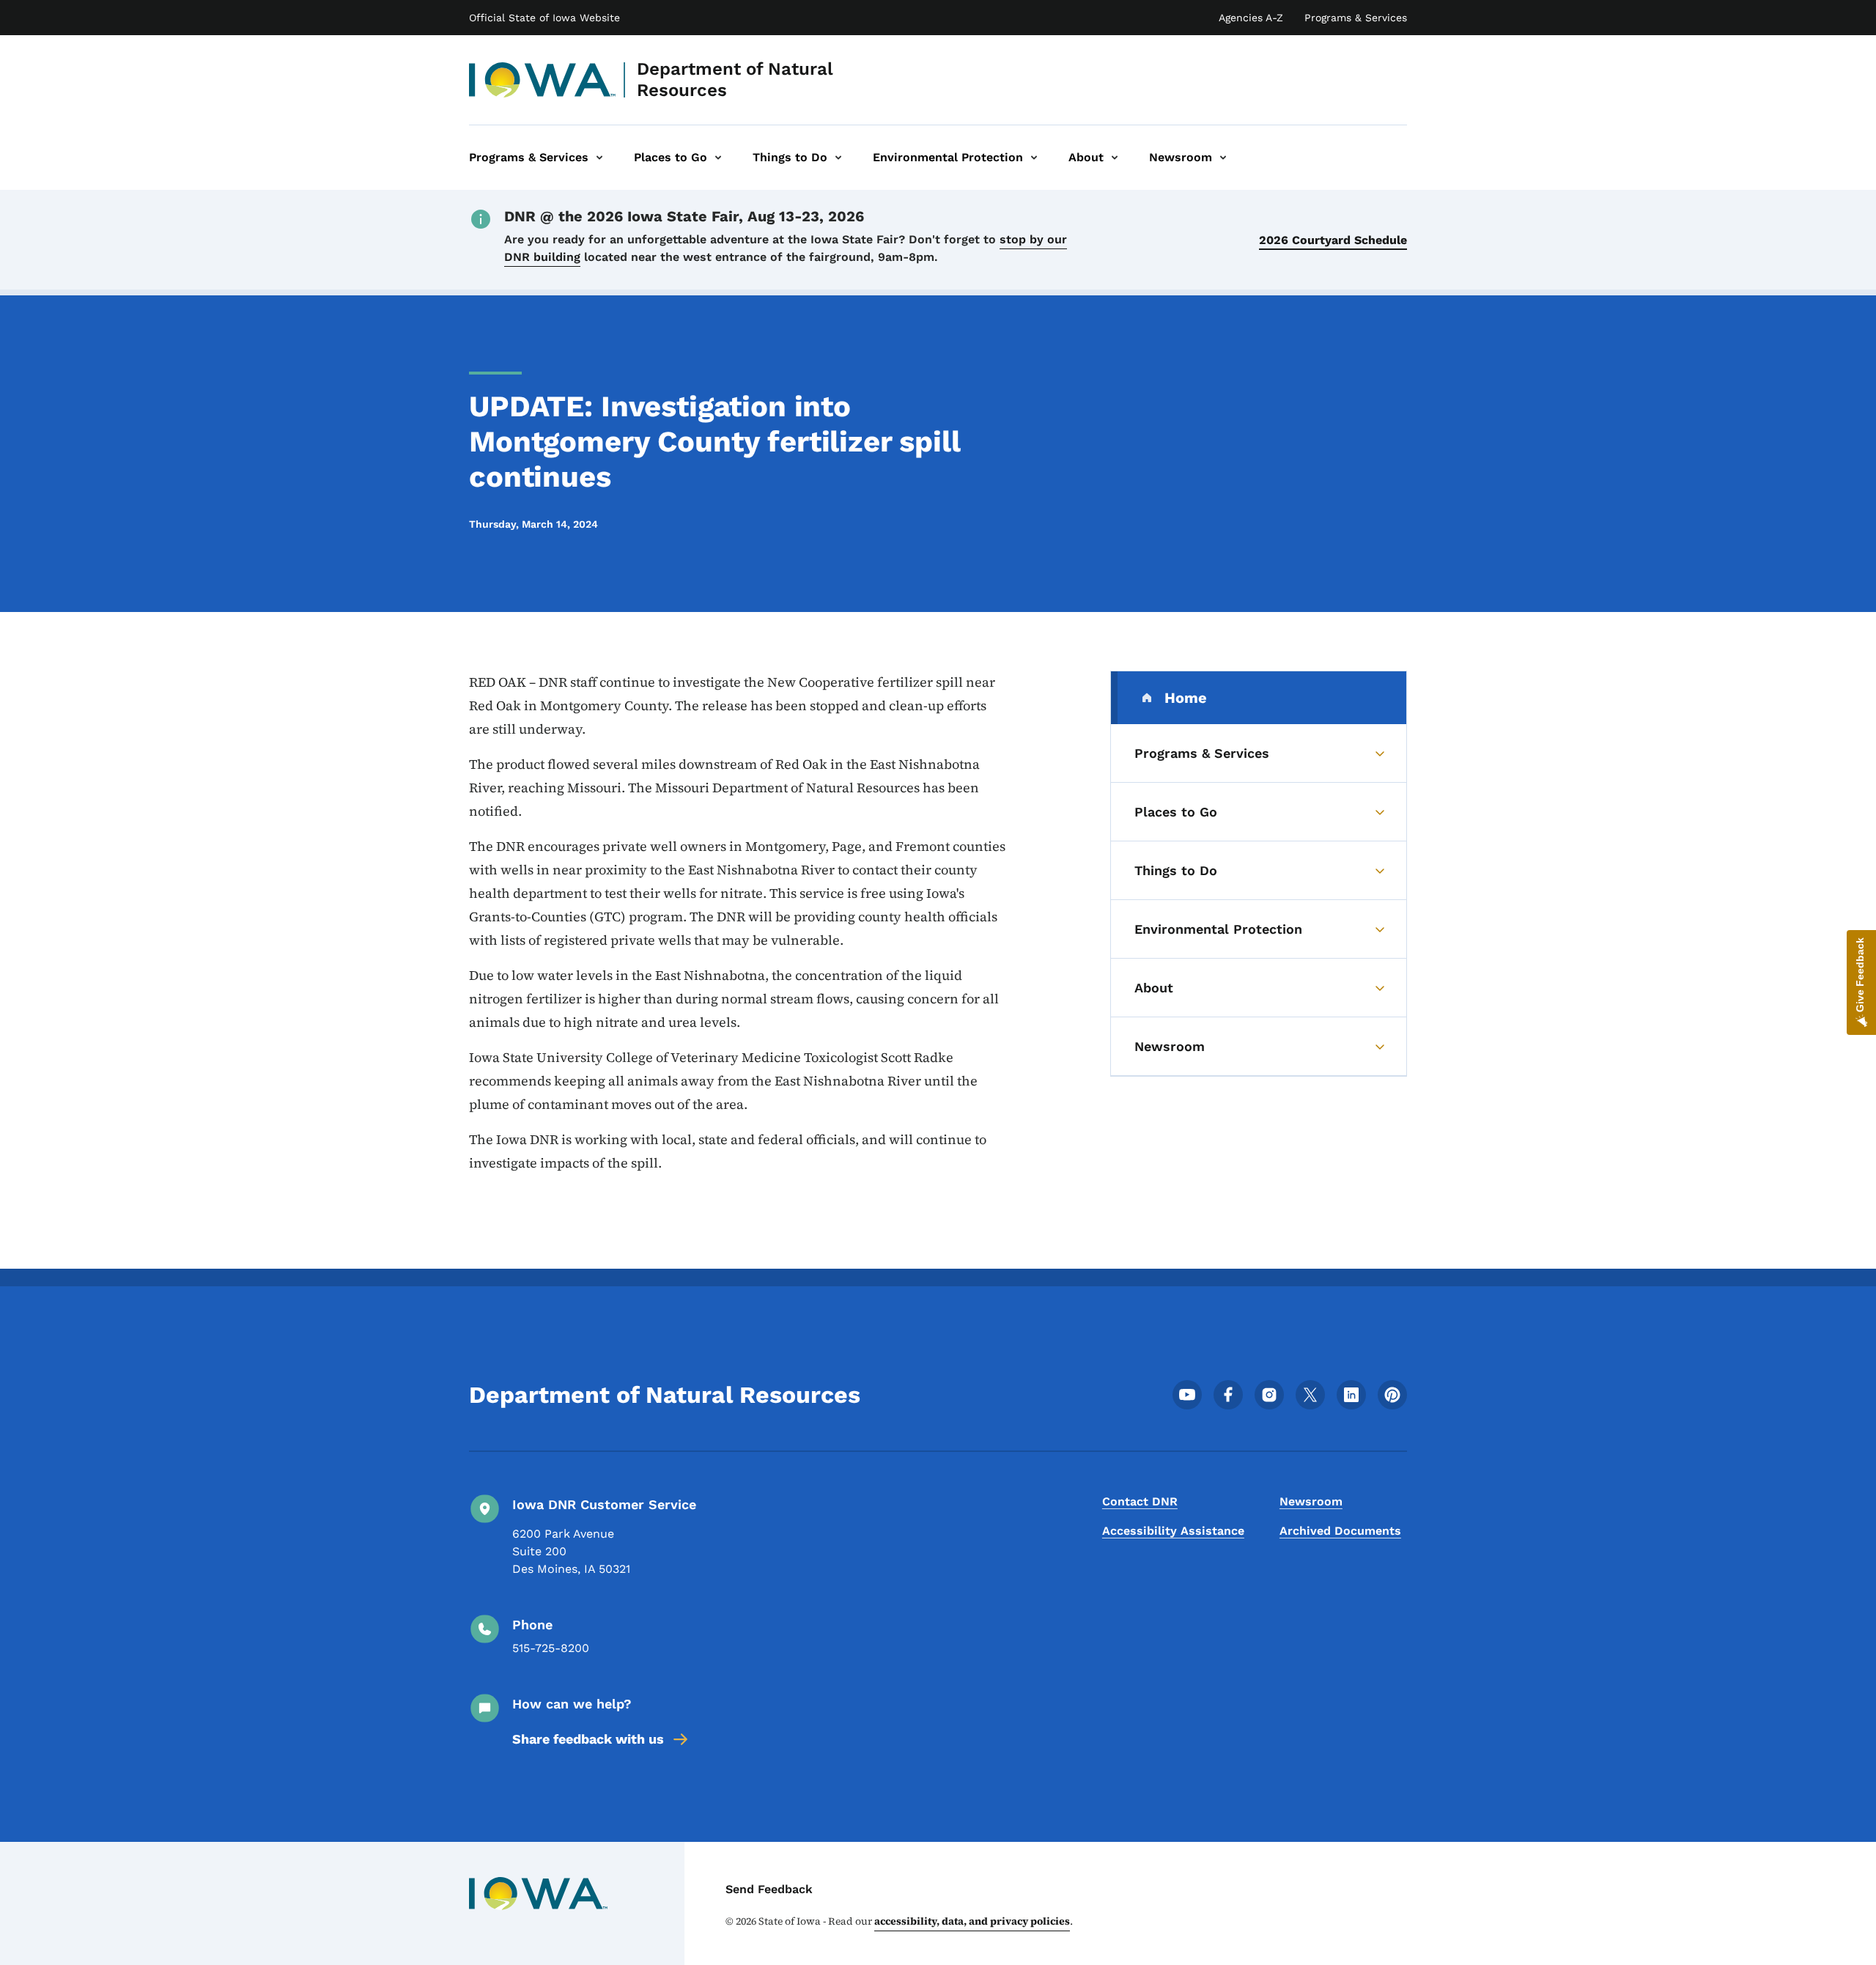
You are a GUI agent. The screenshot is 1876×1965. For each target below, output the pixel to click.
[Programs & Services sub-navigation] (599, 158)
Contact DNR (1140, 1501)
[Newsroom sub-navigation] (1223, 158)
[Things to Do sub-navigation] (838, 158)
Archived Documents (1340, 1531)
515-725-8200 (551, 1648)
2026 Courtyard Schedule (1333, 240)
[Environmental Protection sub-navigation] (1034, 158)
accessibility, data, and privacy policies (972, 1921)
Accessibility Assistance (1173, 1531)
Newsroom (1311, 1501)
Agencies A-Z (1251, 18)
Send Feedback (769, 1889)
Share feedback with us (588, 1739)
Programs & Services (1356, 18)
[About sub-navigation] (1115, 158)
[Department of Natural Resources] (543, 80)
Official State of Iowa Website (544, 18)
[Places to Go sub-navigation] (718, 158)
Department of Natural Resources (735, 80)
